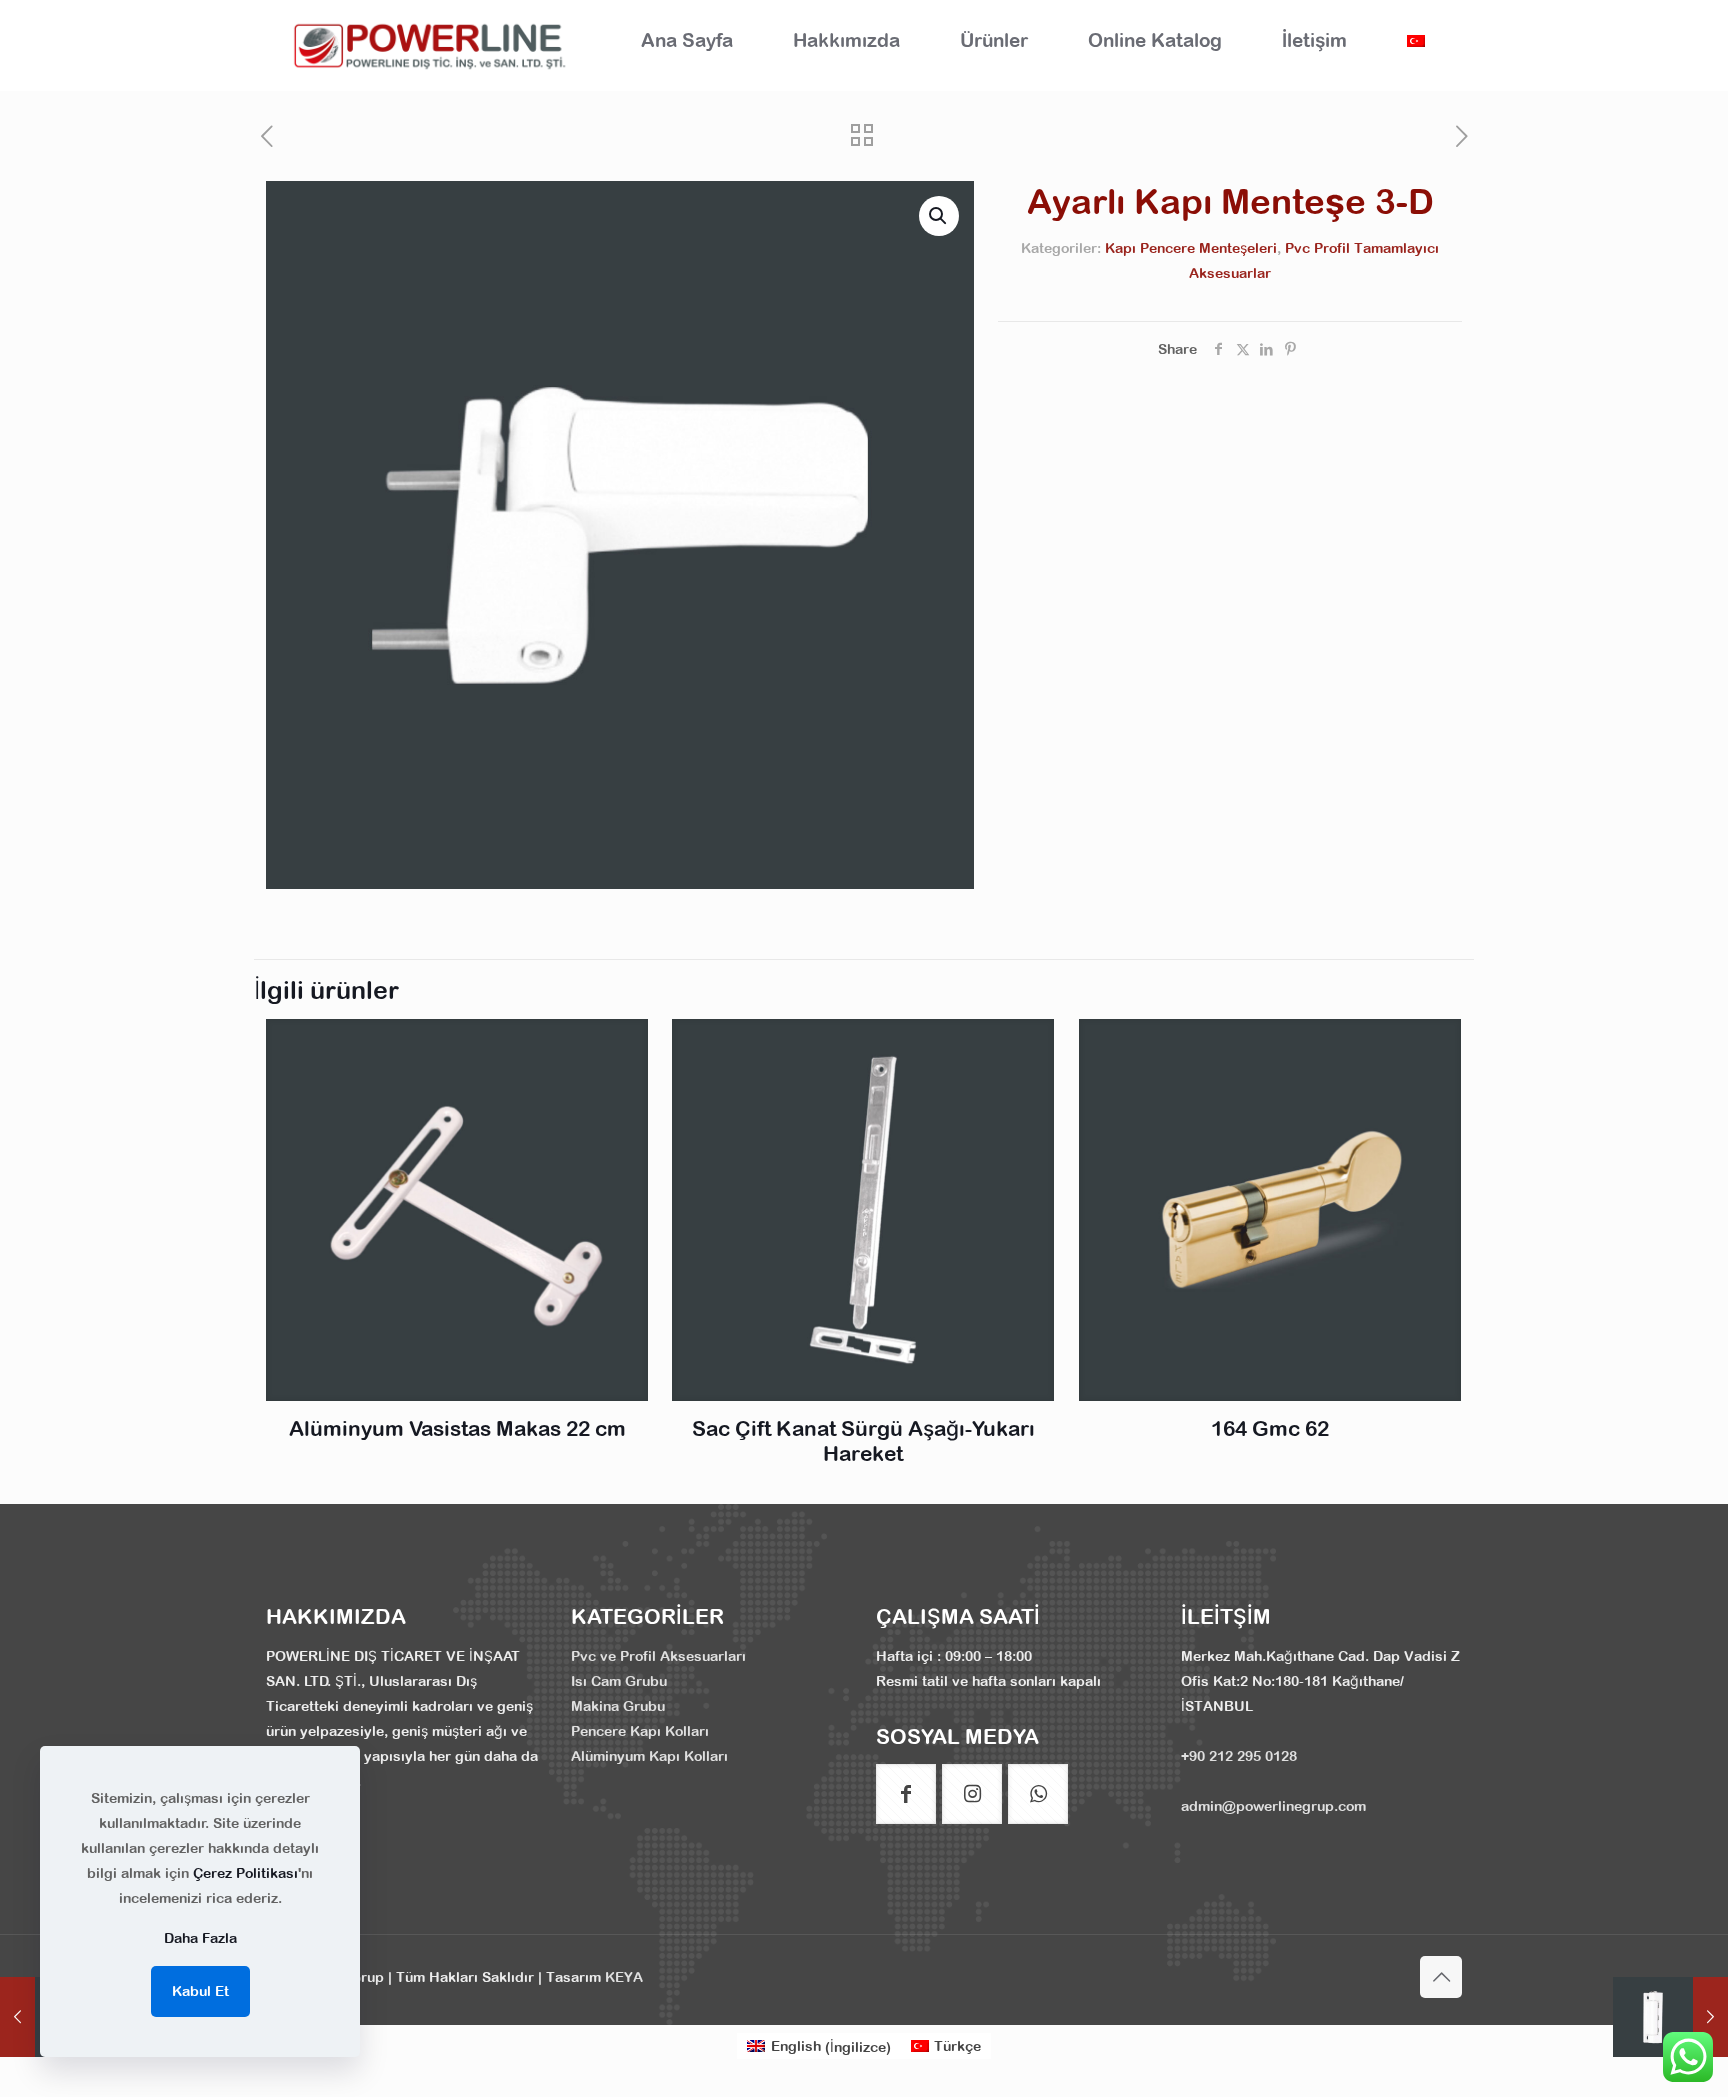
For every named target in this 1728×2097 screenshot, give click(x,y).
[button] (939, 216)
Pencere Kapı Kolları (640, 1731)
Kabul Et (200, 1991)
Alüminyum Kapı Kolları (649, 1756)
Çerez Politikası (245, 1873)
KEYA (624, 1977)
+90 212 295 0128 (1239, 1756)
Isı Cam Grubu (619, 1681)
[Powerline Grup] (433, 45)
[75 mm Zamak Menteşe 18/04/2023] (1670, 2017)
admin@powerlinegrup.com (1273, 1806)
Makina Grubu (618, 1706)
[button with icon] (906, 1794)
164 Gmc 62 (1270, 1428)
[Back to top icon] (1441, 1977)
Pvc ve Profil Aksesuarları (658, 1656)
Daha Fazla (200, 1938)
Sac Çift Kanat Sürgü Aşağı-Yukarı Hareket (863, 1440)
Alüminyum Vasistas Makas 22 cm (457, 1428)
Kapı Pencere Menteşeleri (1191, 248)
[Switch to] (1416, 40)
